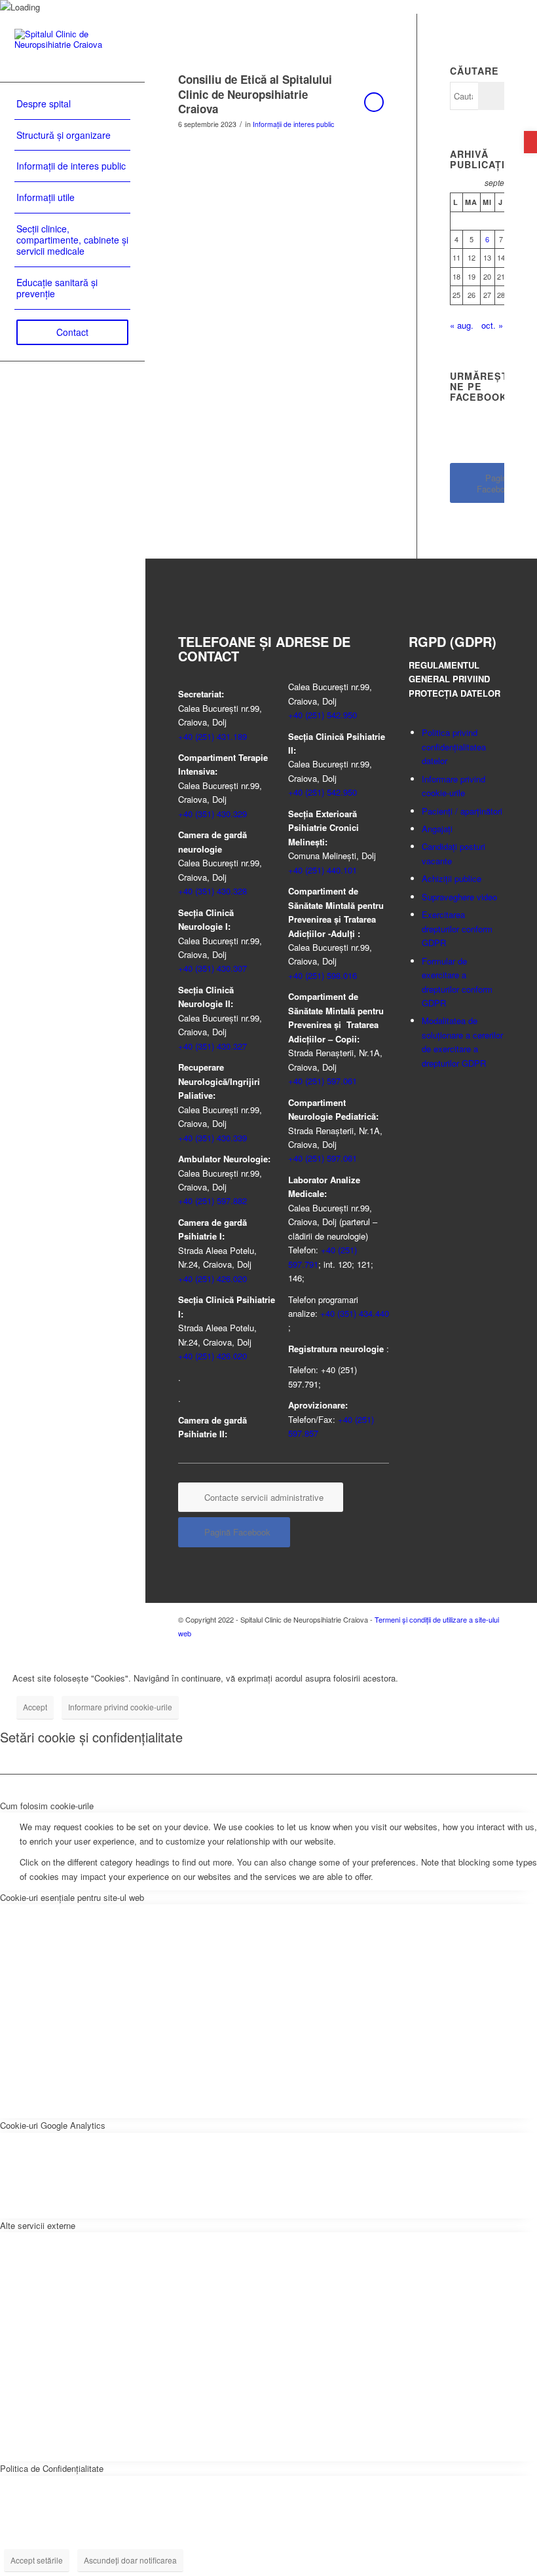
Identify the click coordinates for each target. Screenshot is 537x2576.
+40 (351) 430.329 (213, 814)
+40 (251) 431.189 (213, 736)
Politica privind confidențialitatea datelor (454, 746)
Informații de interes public (293, 124)
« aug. (462, 325)
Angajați (437, 829)
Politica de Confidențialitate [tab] (52, 2468)
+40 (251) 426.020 (213, 1279)
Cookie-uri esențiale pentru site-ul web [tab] (72, 1897)
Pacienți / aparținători (462, 811)
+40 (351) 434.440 (355, 1313)
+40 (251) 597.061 (323, 1081)
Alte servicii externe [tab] (38, 2225)
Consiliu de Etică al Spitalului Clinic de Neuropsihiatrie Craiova (255, 94)
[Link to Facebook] (475, 1647)
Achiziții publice (452, 878)
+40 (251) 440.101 (323, 870)
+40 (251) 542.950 (323, 715)
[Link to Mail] (494, 1647)
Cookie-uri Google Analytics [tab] (53, 2125)
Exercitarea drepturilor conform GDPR (457, 929)
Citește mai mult (374, 102)
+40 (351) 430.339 (213, 1138)
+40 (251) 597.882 (213, 1201)
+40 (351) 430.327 (213, 1046)
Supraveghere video (459, 897)
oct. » (492, 325)
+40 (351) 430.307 (213, 968)
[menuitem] (72, 104)
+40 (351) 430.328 (213, 891)
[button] (530, 142)
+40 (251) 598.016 (323, 975)
